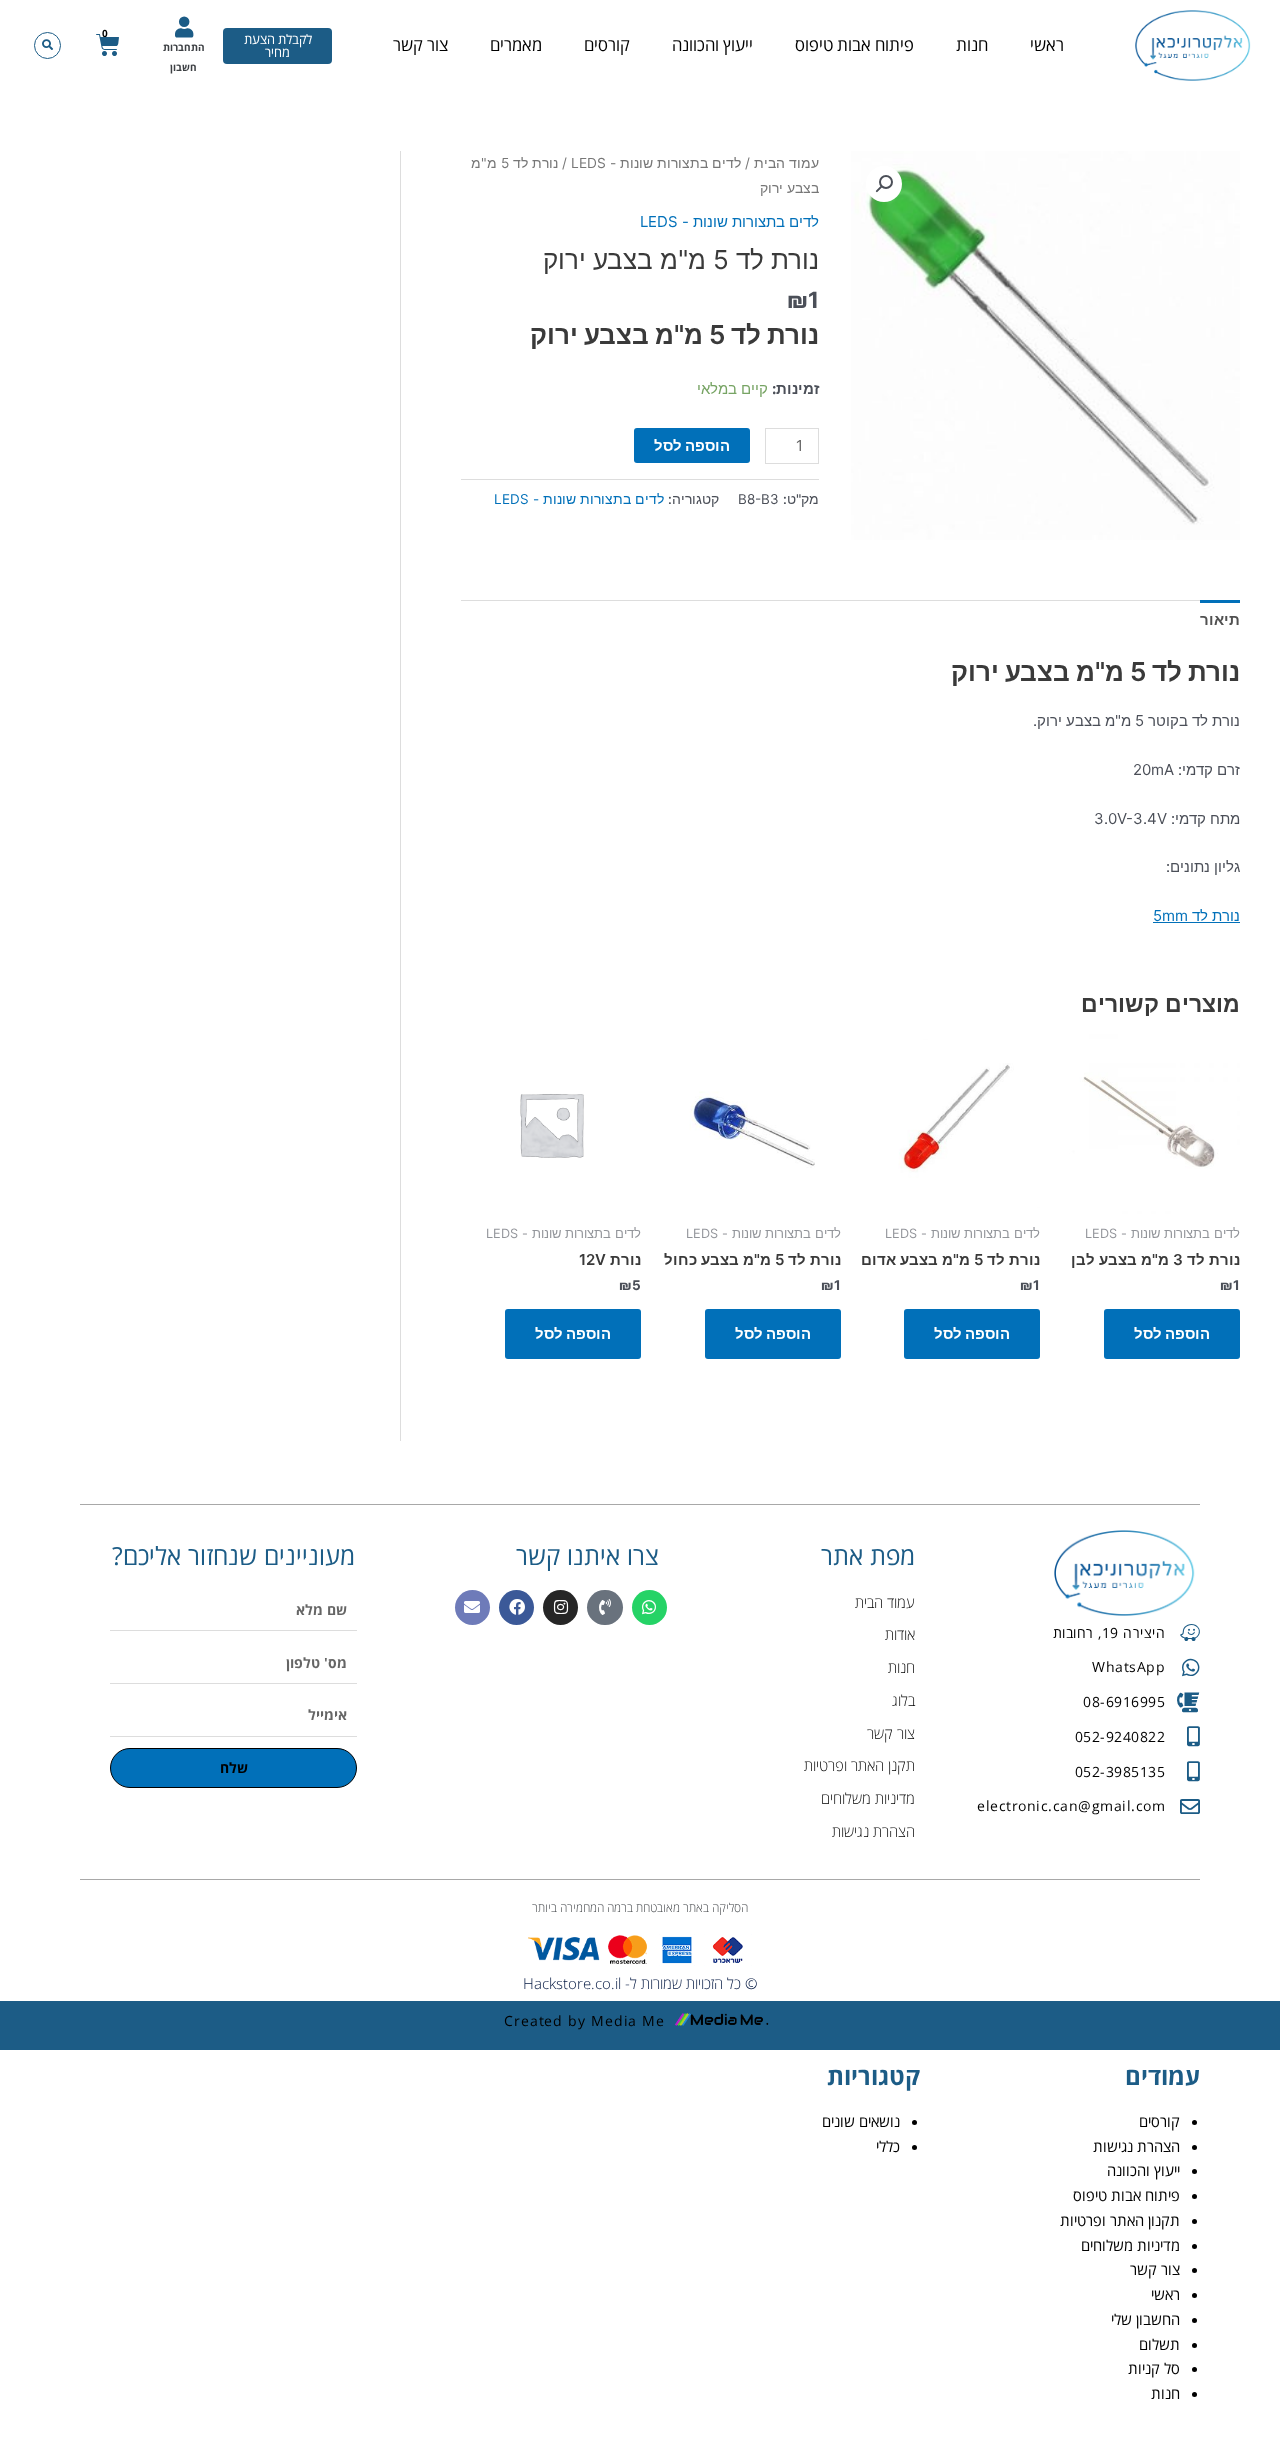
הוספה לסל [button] (1172, 1333)
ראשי (1047, 44)
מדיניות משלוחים (1130, 2245)
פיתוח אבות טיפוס (854, 44)
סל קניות (1154, 2368)
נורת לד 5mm (1196, 915)
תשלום (1159, 2344)
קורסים (607, 44)
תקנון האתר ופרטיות (1120, 2220)
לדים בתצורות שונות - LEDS (656, 163)
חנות (972, 44)
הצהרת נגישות (1136, 2146)
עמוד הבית (786, 163)
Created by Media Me (584, 2020)
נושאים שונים (861, 2121)
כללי (888, 2146)
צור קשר (420, 44)
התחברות (184, 47)
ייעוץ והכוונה (712, 44)
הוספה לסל (692, 445)
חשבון (183, 67)
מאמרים (516, 44)
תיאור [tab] (1220, 619)
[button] (47, 45)
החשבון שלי (1145, 2319)
